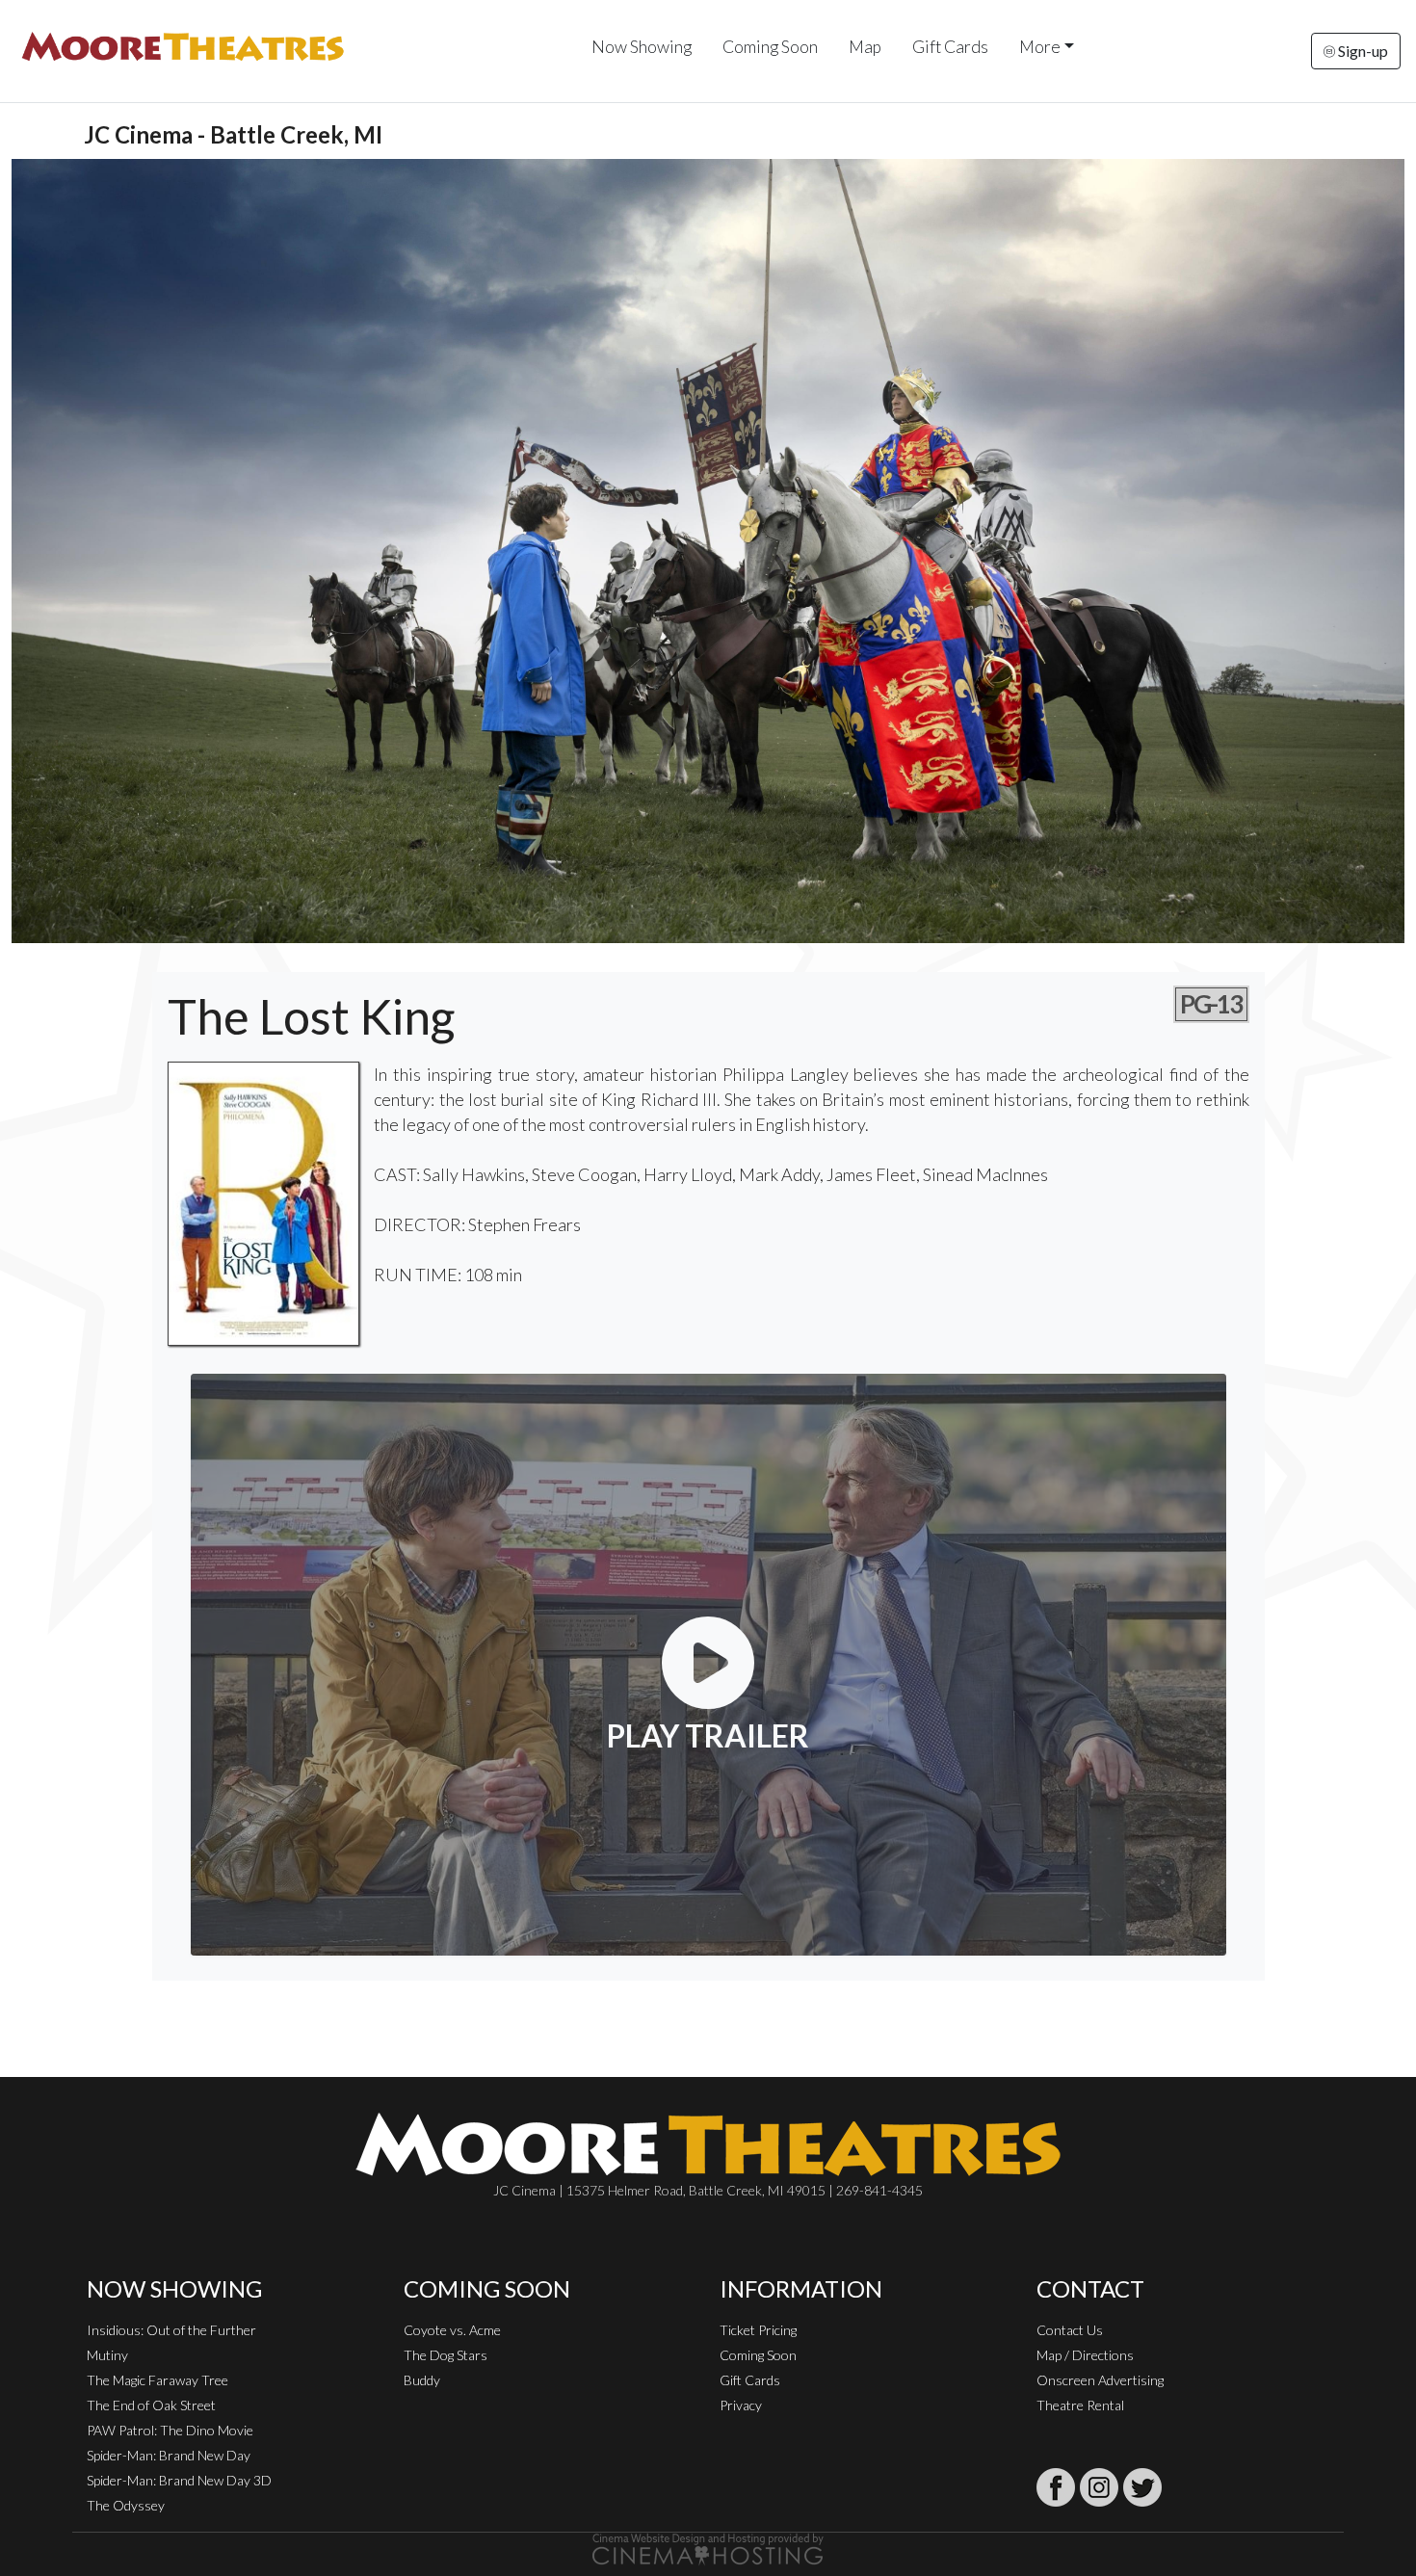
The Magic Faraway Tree (157, 2380)
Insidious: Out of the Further (171, 2330)
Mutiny (107, 2355)
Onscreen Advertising (1100, 2380)
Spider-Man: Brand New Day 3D (179, 2480)
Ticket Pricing (758, 2330)
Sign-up (1362, 51)
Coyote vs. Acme (452, 2330)
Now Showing (642, 47)
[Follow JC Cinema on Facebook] (1056, 2487)
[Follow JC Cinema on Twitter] (1142, 2487)
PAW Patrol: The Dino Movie (170, 2430)
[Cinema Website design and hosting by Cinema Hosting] (708, 2548)
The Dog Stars (446, 2355)
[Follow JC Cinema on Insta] (1099, 2487)
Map (865, 47)
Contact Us (1070, 2330)
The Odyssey (126, 2505)
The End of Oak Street (151, 2405)
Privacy (741, 2405)
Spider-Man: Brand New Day (169, 2455)
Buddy (422, 2380)
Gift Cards (950, 47)
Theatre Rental (1080, 2405)
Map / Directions (1085, 2355)
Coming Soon (770, 47)
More (1040, 47)
